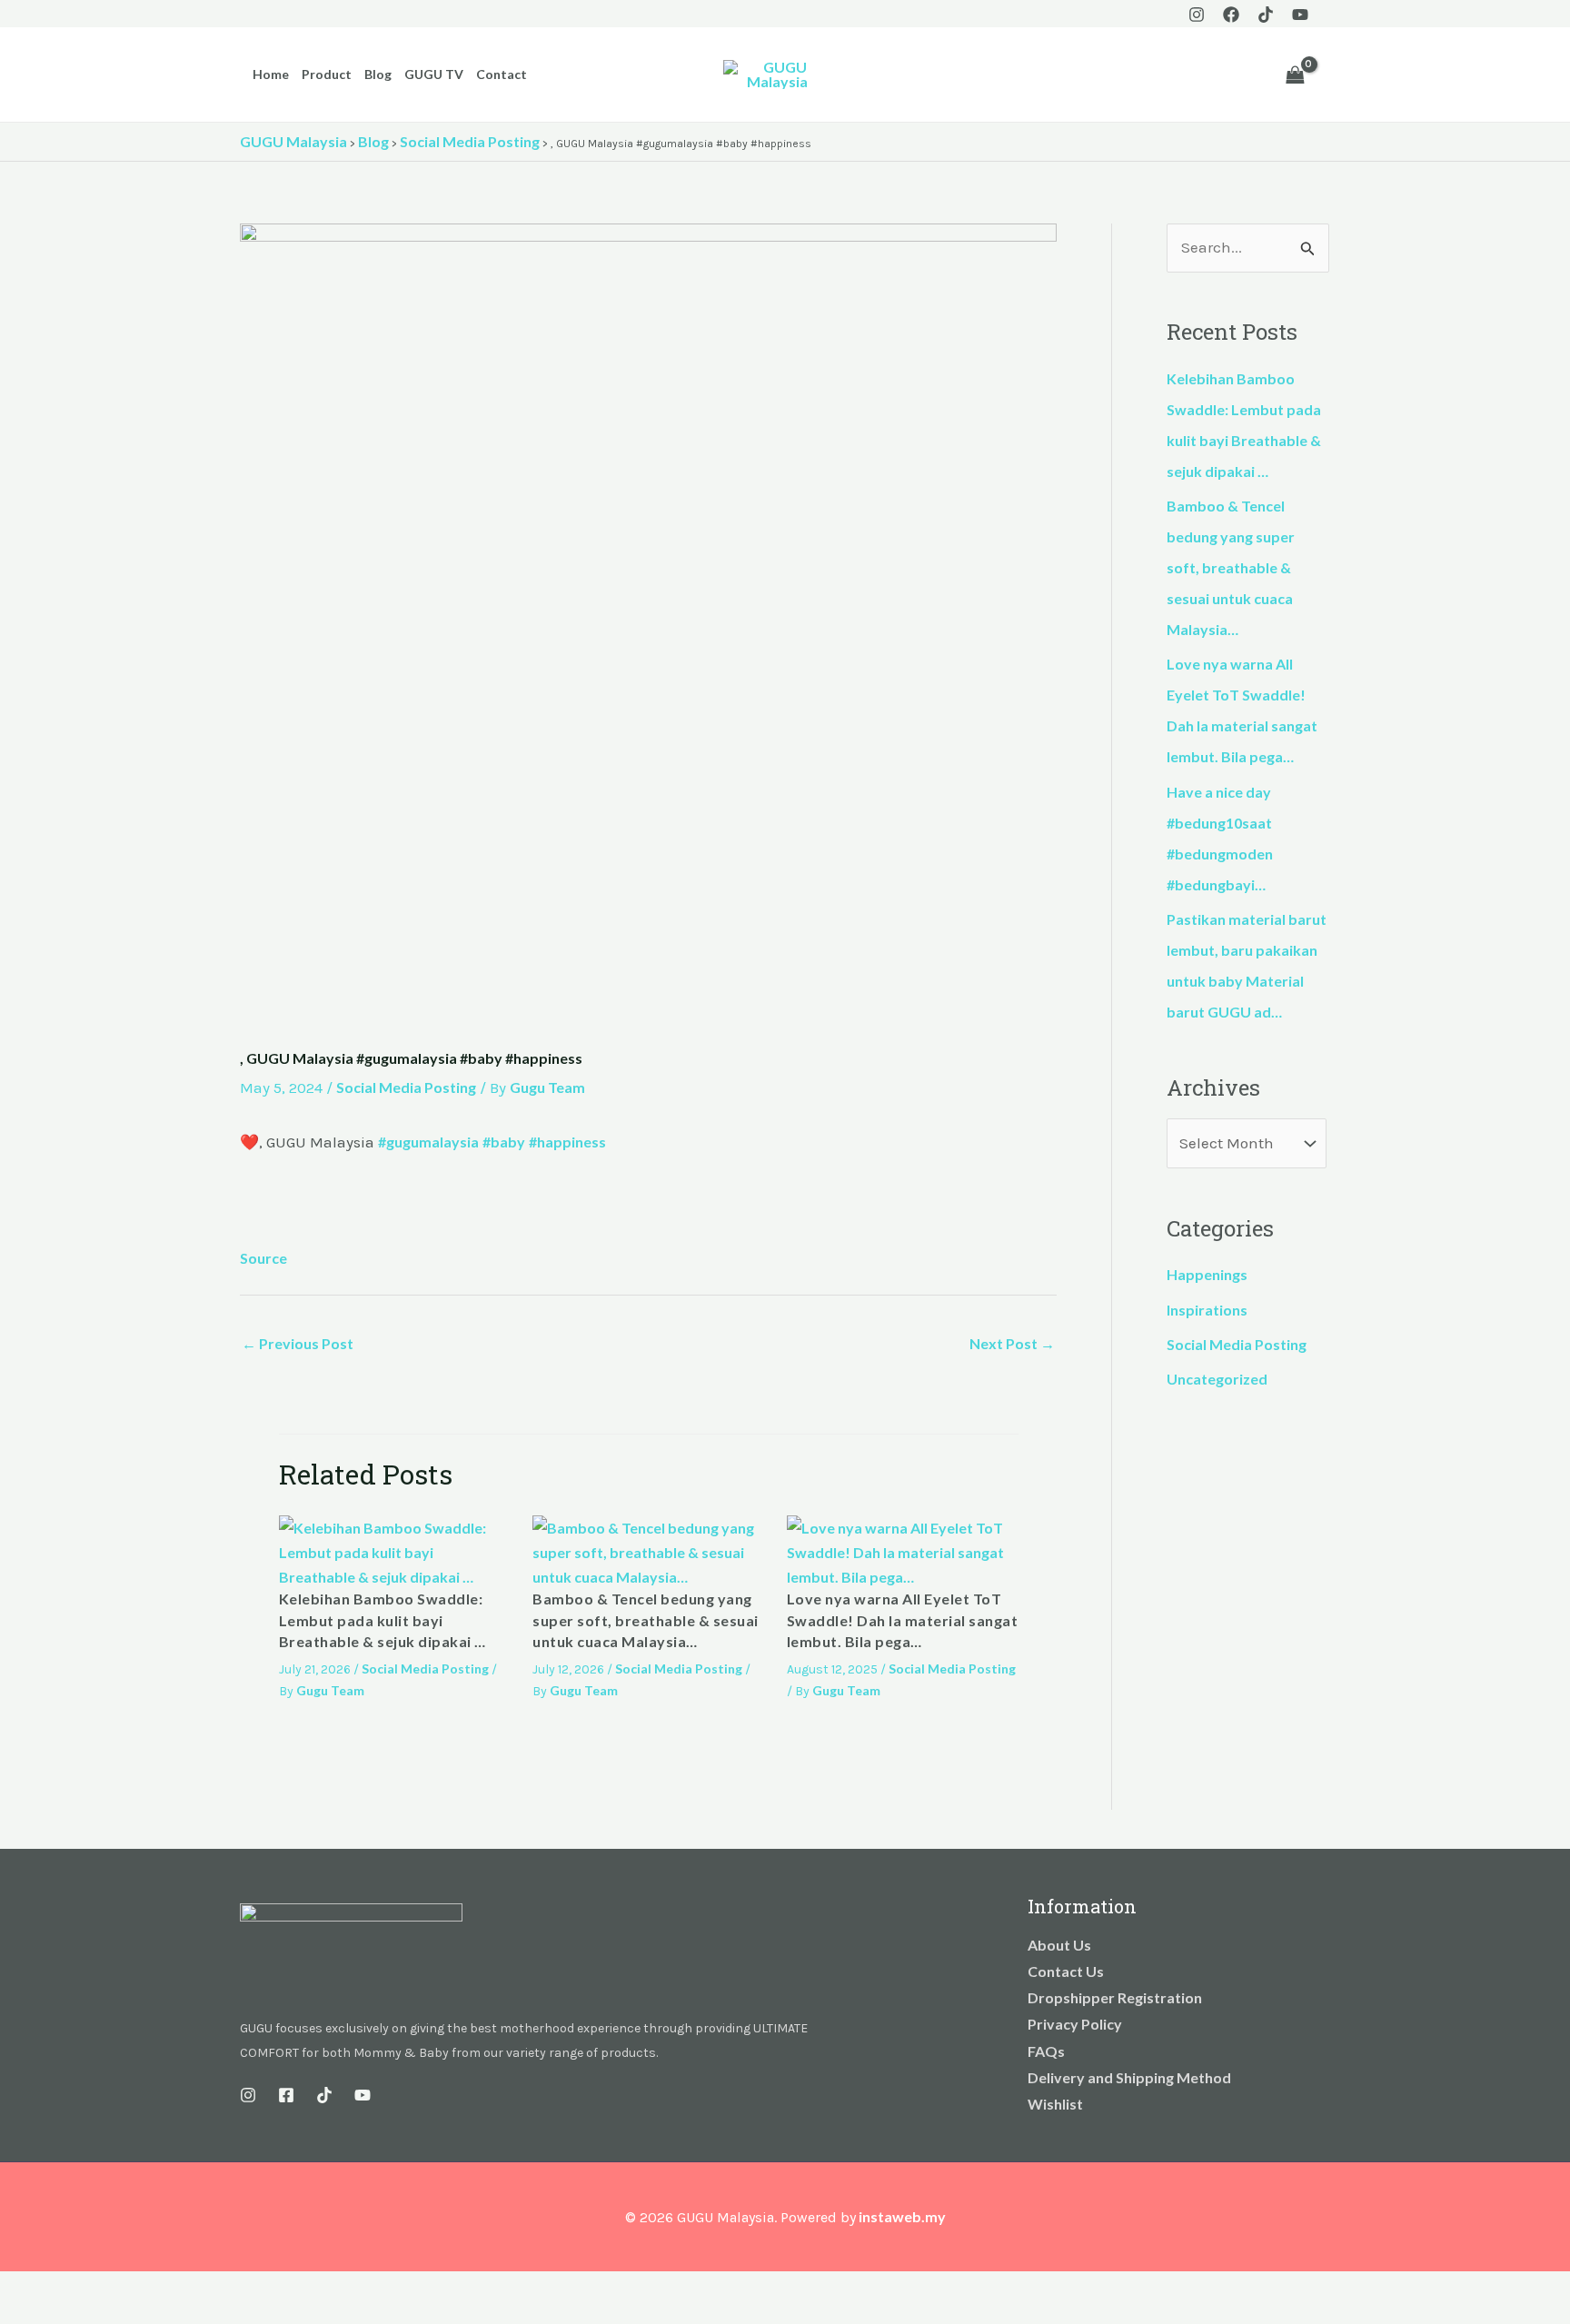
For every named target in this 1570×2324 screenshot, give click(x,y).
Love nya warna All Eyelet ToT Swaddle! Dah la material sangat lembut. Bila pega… (903, 1620)
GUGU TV (434, 74)
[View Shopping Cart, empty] (1295, 74)
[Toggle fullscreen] (58, 2289)
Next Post (1012, 1343)
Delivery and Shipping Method (1129, 2077)
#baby (504, 1142)
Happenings (1207, 1274)
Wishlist (1055, 2104)
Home (271, 74)
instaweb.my (902, 2216)
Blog (378, 74)
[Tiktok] (1266, 15)
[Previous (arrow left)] (18, 2315)
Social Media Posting (406, 1087)
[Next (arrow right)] (58, 2315)
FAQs (1046, 2051)
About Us (1059, 1945)
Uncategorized (1217, 1379)
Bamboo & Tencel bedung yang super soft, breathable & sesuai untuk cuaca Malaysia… (646, 1620)
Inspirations (1207, 1310)
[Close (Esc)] (138, 2289)
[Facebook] (1231, 15)
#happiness (567, 1142)
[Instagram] (1197, 15)
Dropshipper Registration (1115, 1997)
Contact (502, 74)
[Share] (98, 2289)
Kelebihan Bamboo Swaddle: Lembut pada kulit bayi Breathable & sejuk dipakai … (383, 1620)
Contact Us (1066, 1971)
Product (327, 74)
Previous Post (298, 1343)
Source (263, 1258)
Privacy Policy (1075, 2024)
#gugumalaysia (428, 1142)
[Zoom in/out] (18, 2289)
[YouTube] (1300, 15)
